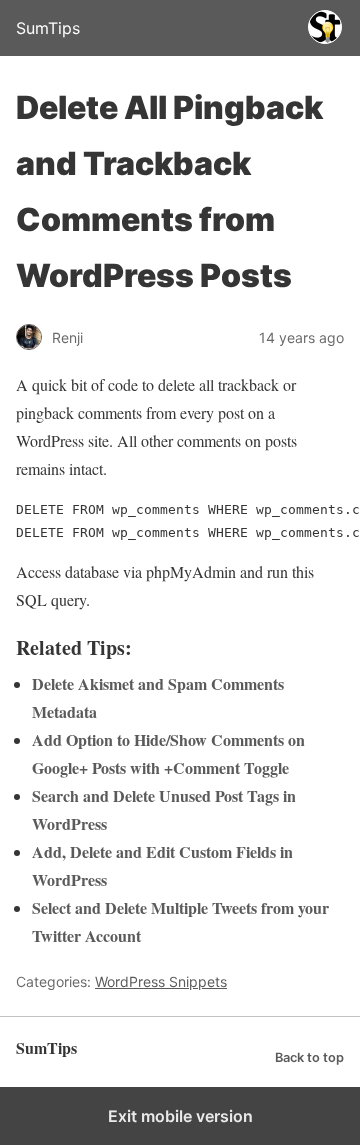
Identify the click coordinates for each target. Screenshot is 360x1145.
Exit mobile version (180, 1116)
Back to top (309, 1057)
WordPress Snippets (161, 981)
